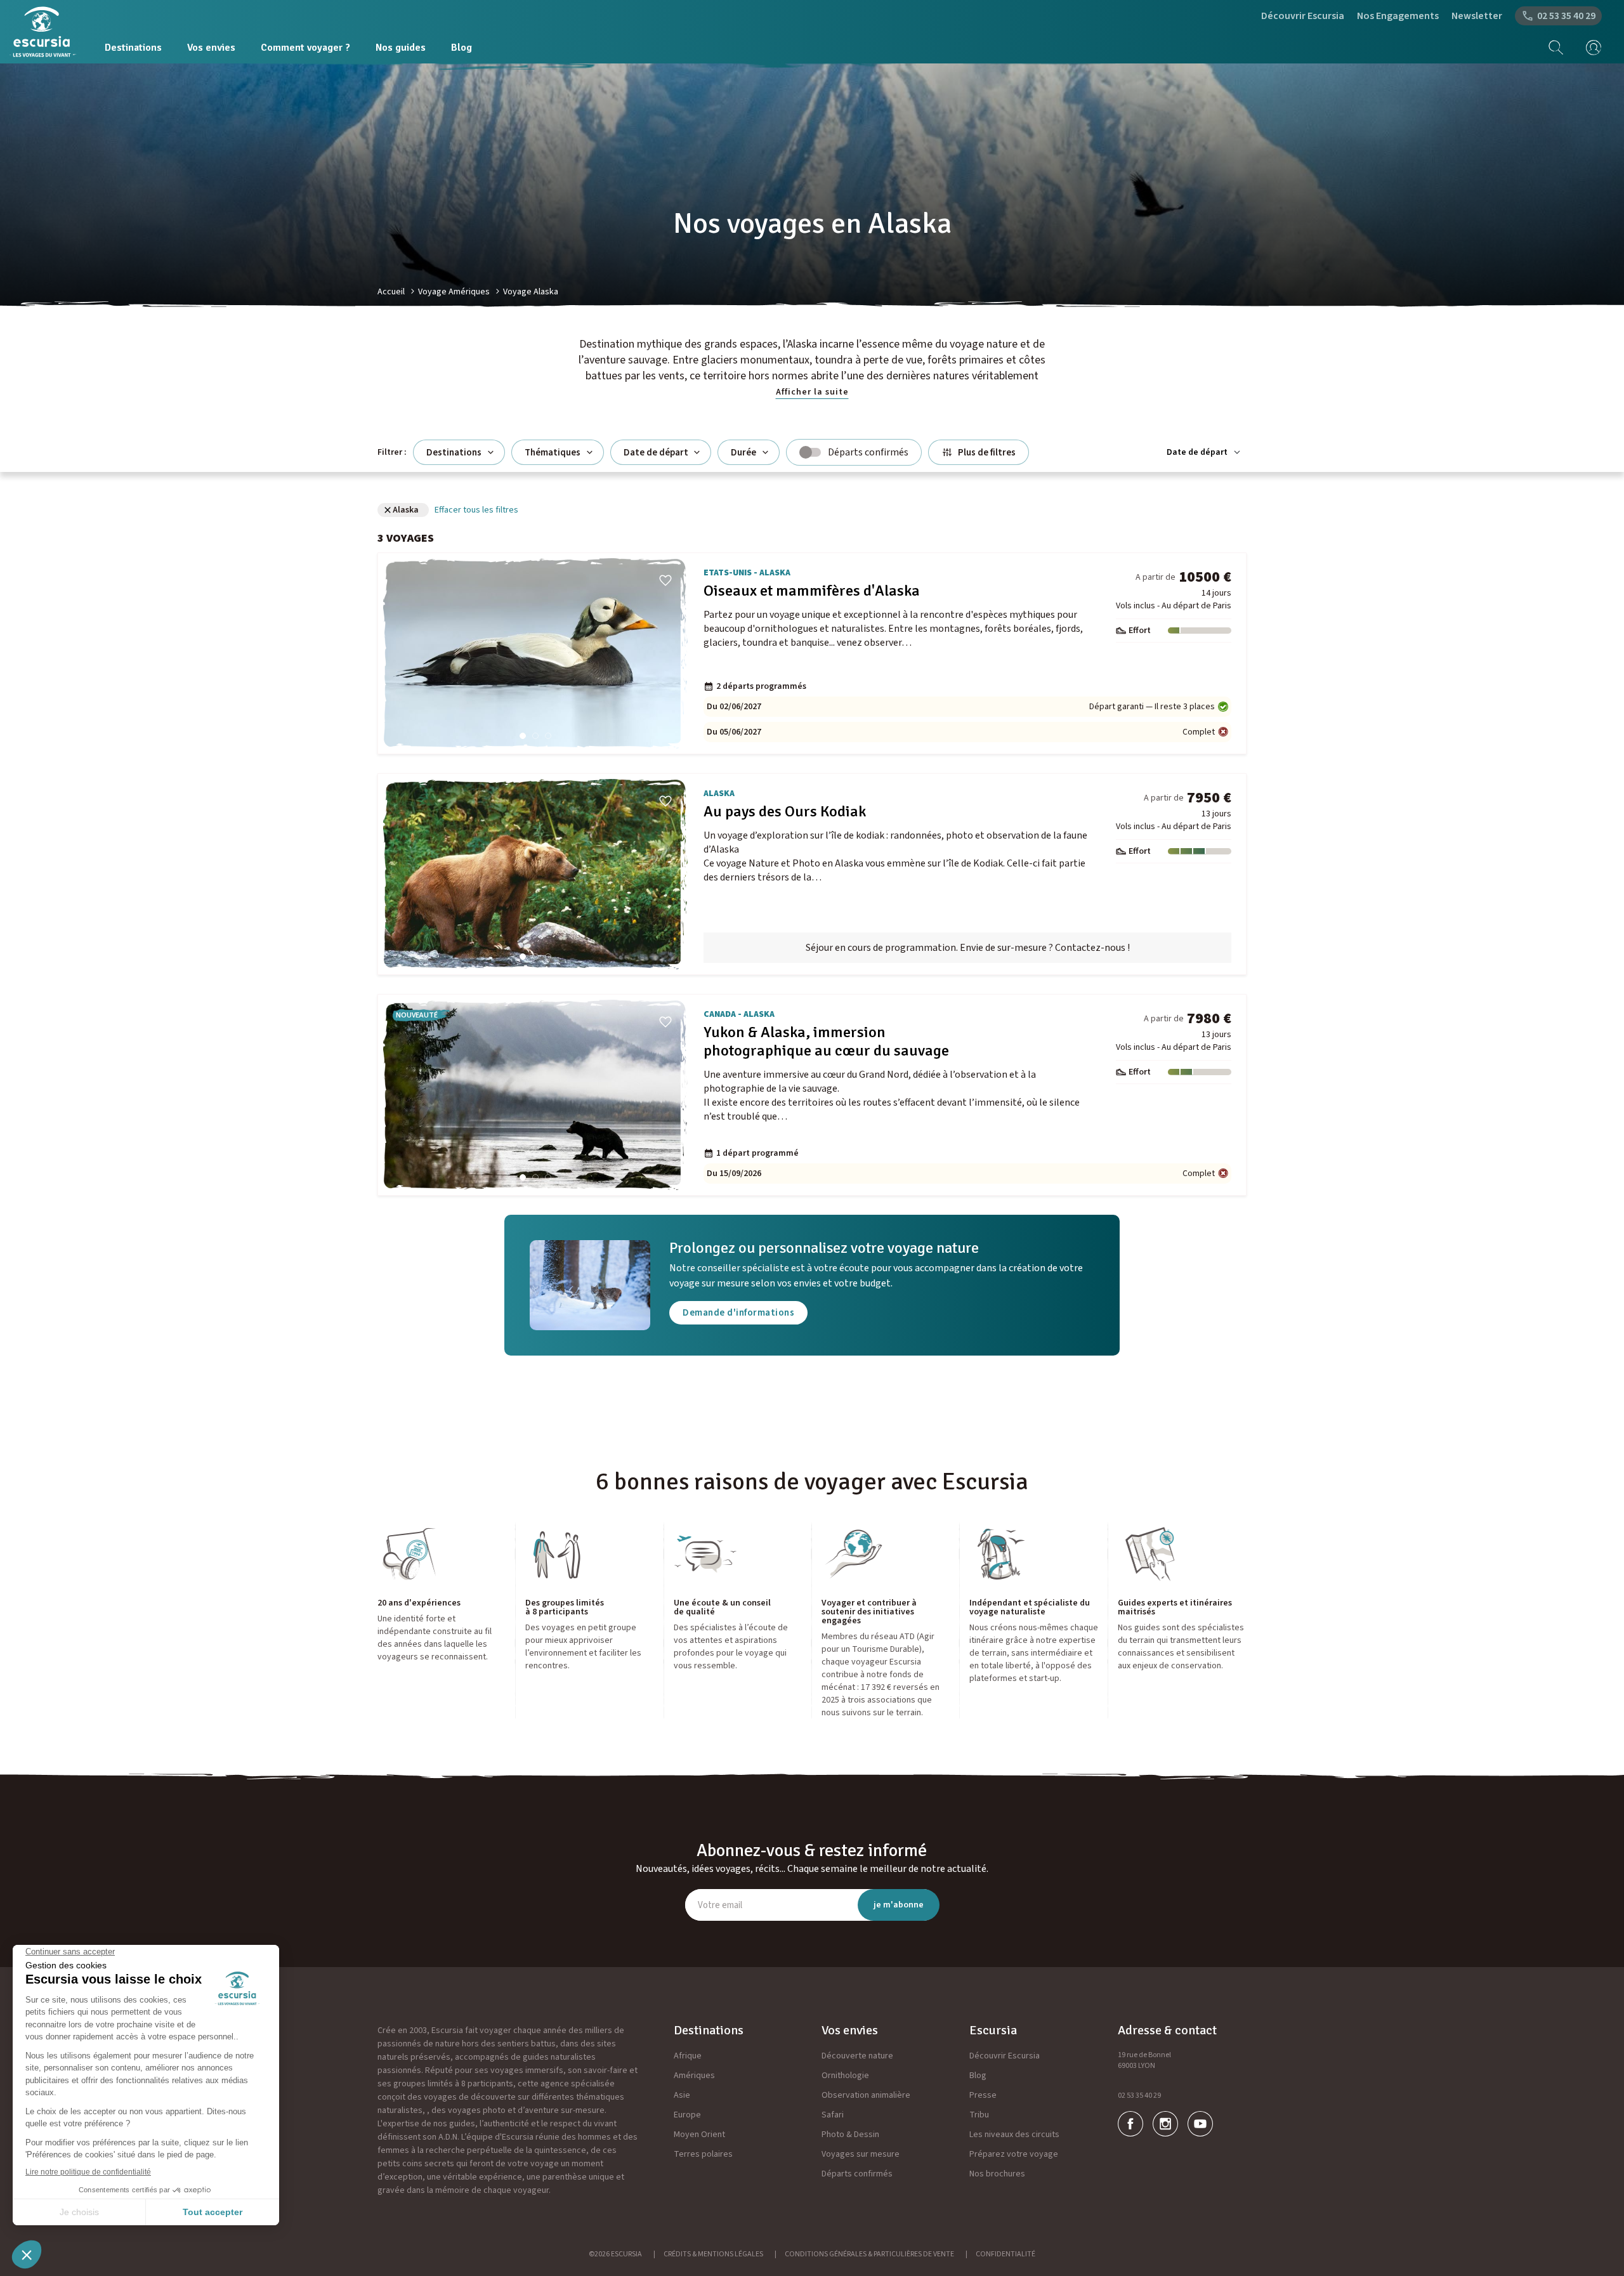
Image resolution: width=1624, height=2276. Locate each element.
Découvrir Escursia (1303, 16)
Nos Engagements (1398, 16)
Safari (833, 2115)
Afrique (688, 2056)
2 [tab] (535, 736)
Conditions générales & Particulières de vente (869, 2254)
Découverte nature (857, 2056)
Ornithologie (845, 2076)
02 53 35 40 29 (1139, 2096)
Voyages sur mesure (861, 2154)
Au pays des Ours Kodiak (785, 812)
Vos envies (211, 48)
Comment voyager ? (305, 48)
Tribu (979, 2115)
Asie (682, 2095)
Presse (983, 2095)
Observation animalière (866, 2095)
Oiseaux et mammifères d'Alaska (812, 591)
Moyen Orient (699, 2135)
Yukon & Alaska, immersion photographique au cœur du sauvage (826, 1042)
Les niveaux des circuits (1014, 2135)
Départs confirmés (857, 2174)
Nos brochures (997, 2174)
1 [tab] (523, 736)
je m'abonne (899, 1905)
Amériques (694, 2076)
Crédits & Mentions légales (713, 2254)
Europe (687, 2115)
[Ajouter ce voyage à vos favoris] (665, 580)
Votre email (720, 1905)
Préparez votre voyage (1014, 2154)
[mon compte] (1589, 48)
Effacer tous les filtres (476, 510)
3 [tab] (548, 736)
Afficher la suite (812, 392)
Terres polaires (703, 2154)
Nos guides (401, 48)
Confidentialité (1005, 2254)
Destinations (133, 48)
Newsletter (1477, 16)
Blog (462, 48)
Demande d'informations (738, 1313)
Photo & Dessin (850, 2135)
